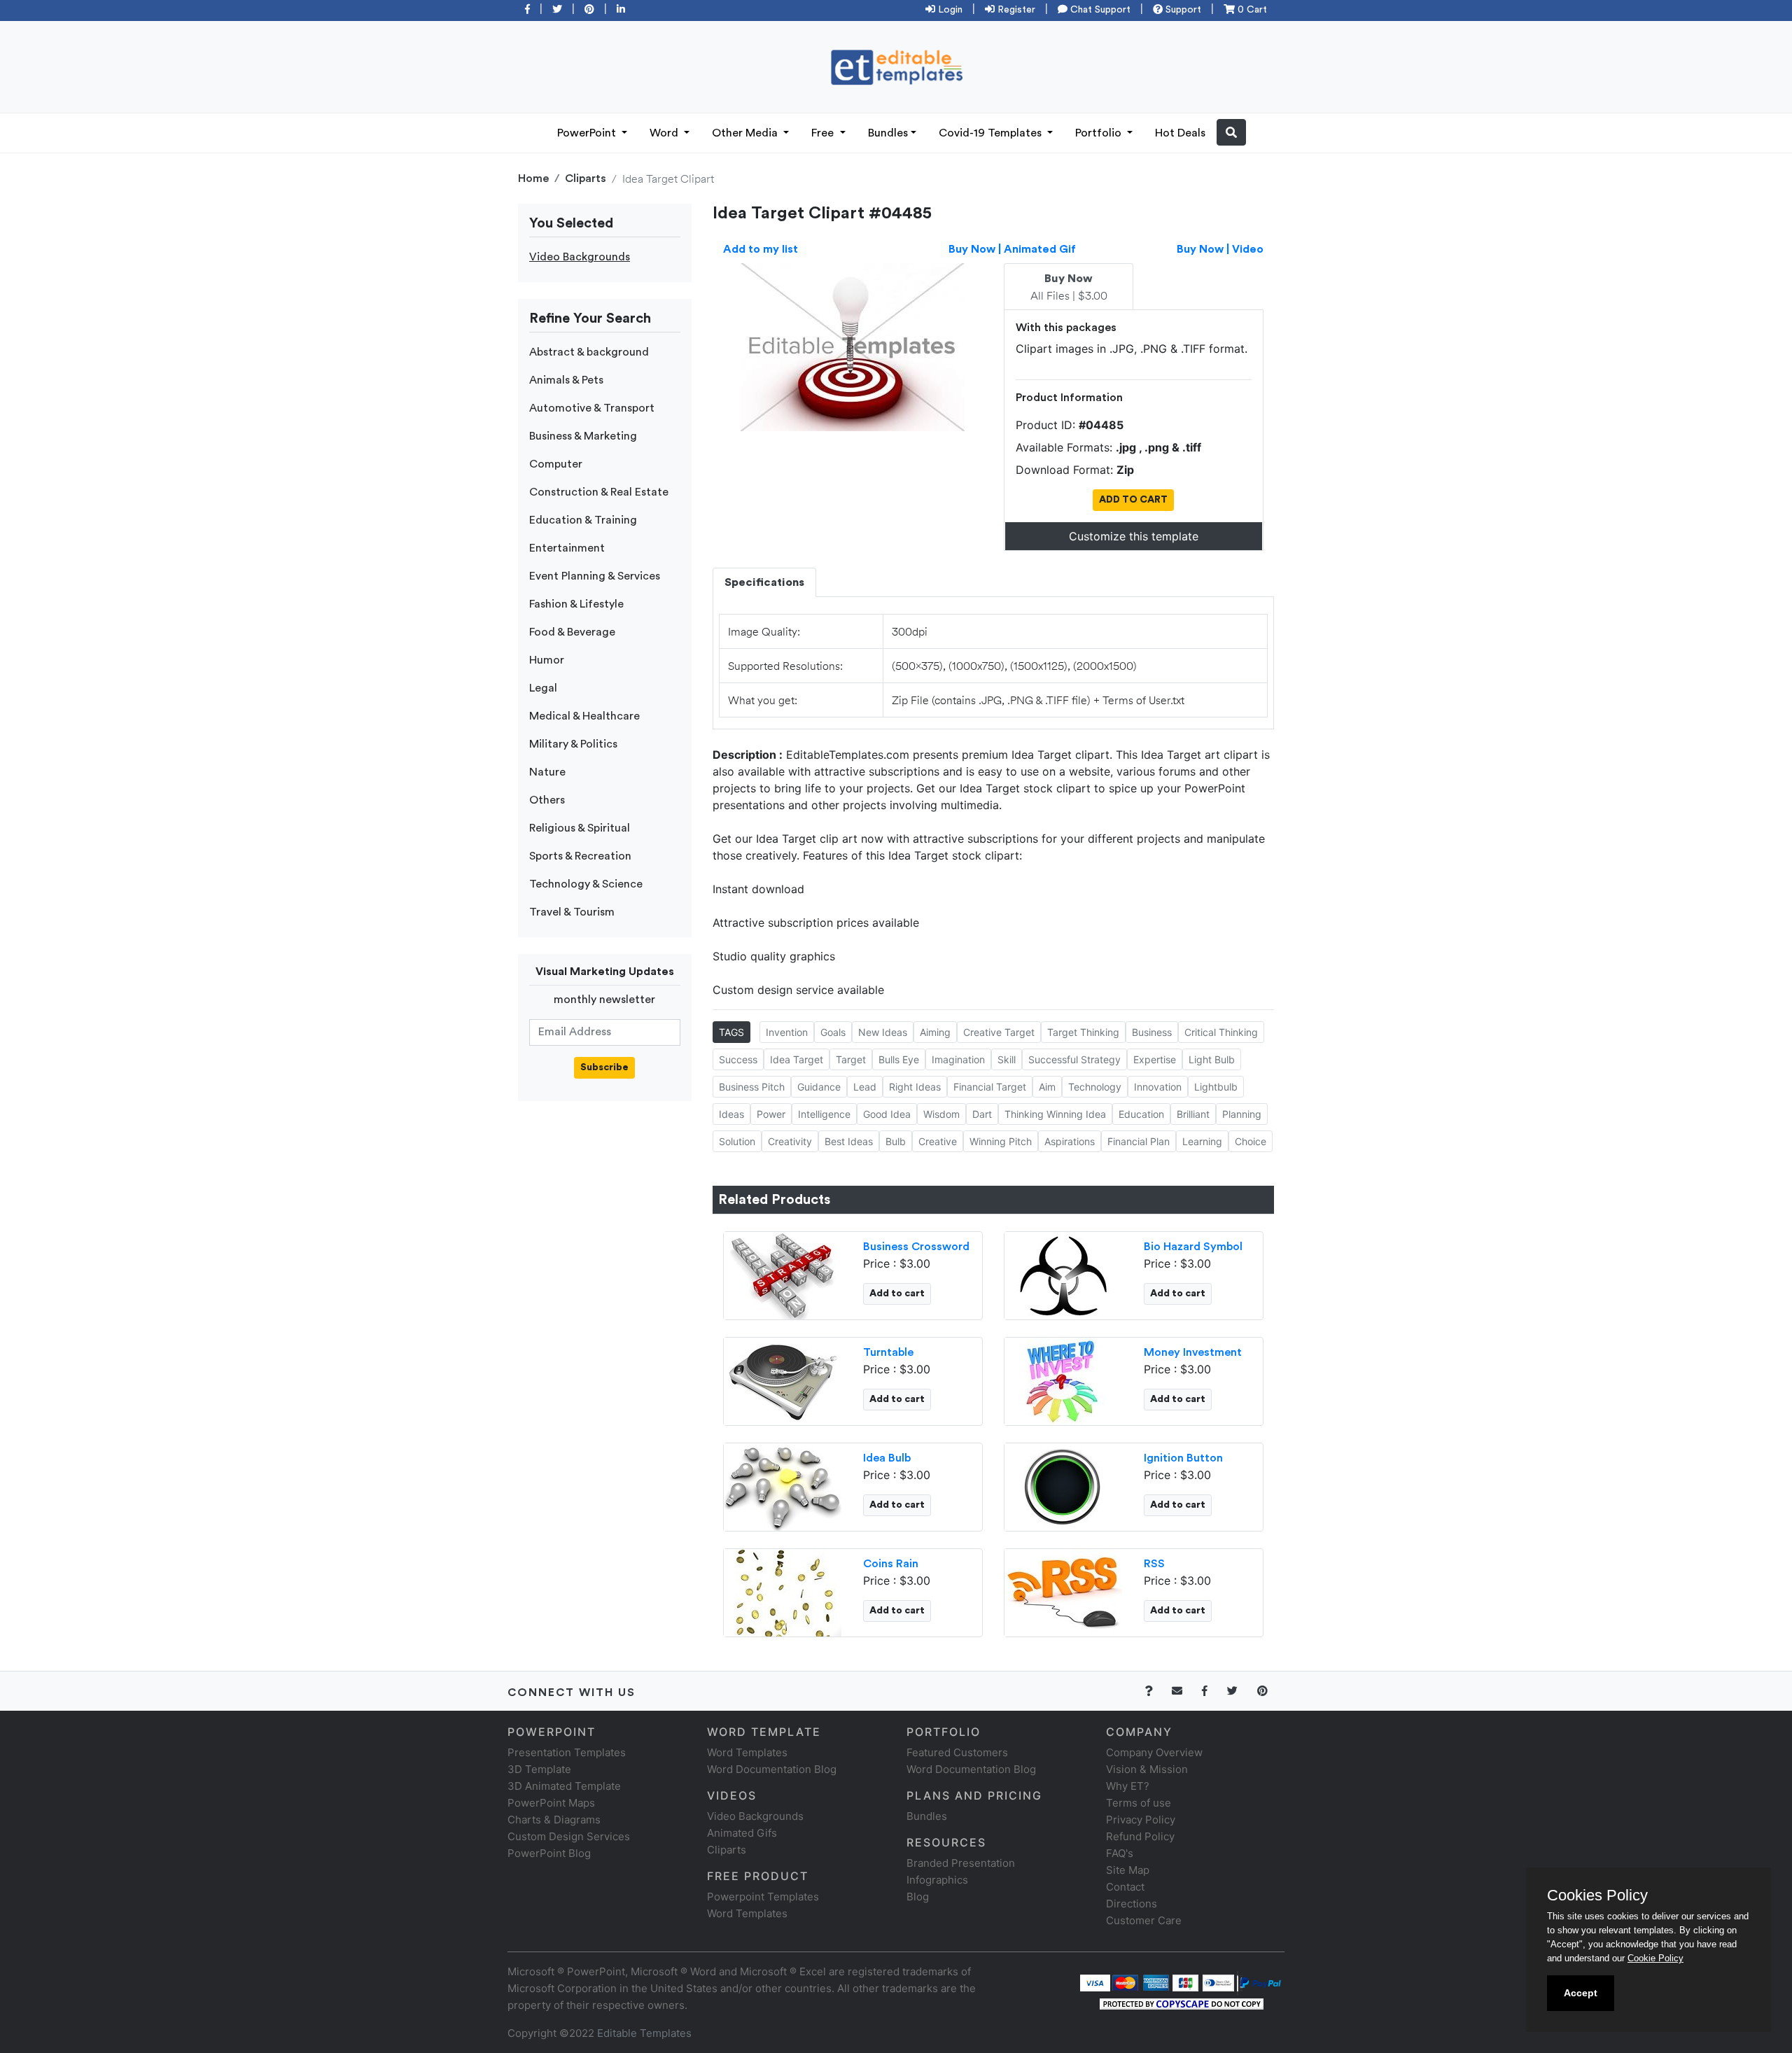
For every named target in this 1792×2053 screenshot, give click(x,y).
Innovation (1158, 1087)
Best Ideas (849, 1141)
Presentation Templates (567, 1752)
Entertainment (567, 548)
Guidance (819, 1087)
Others (547, 800)
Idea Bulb (887, 1458)
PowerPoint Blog (549, 1853)
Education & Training (583, 520)
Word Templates (747, 1752)
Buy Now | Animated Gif (1012, 249)
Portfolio (1100, 133)
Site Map (1128, 1870)
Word (665, 133)
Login (949, 10)
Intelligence (824, 1114)
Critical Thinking (1221, 1032)
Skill (1007, 1059)
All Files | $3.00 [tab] (1069, 288)
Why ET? (1128, 1786)
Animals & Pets (566, 380)
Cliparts (586, 178)
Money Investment (1193, 1352)
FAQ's (1120, 1853)
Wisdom (941, 1114)
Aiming (935, 1032)
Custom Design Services (569, 1836)
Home (533, 178)
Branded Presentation (961, 1863)
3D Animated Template (564, 1786)
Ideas (731, 1114)
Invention (787, 1032)
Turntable (888, 1352)
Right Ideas (915, 1087)
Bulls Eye (899, 1059)
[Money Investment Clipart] (1063, 1380)
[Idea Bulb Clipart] (783, 1485)
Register (1015, 10)
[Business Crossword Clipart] (783, 1274)
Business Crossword (916, 1247)
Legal (543, 688)
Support (1182, 10)
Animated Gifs (742, 1833)
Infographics (937, 1880)
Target (851, 1059)
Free (824, 133)
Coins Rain (891, 1564)
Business (1152, 1032)
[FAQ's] (1157, 1691)
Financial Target (990, 1087)
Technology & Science (586, 884)
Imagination (958, 1059)
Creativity (790, 1141)
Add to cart (897, 1294)
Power (771, 1114)
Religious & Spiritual (580, 828)
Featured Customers (957, 1752)
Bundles (888, 133)
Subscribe (604, 1067)
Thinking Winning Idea (1055, 1114)
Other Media (746, 133)
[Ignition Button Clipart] (1063, 1485)
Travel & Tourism (572, 912)
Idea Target (797, 1059)
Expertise (1155, 1059)
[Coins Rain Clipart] (783, 1591)
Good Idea (887, 1114)
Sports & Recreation (580, 856)
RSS (1154, 1564)
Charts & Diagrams (554, 1820)
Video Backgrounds (580, 257)
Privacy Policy (1141, 1820)
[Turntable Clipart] (783, 1380)
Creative (938, 1141)
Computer (556, 464)
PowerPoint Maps (551, 1803)
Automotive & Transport (592, 408)
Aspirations (1070, 1141)
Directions (1132, 1904)
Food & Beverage (572, 632)
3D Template (539, 1769)
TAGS (731, 1032)
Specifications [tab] (764, 582)
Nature (547, 772)
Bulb (896, 1141)
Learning (1202, 1141)
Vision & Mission (1147, 1769)
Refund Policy (1140, 1836)
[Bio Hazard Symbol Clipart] (1063, 1274)
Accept (1581, 1993)
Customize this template (1134, 536)
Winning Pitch (1001, 1141)
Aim (1047, 1087)
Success (738, 1059)
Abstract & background (589, 352)
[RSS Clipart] (1063, 1591)
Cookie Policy (1655, 1958)
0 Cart (1251, 10)
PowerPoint (588, 133)
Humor (547, 660)
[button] (1231, 132)
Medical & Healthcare (584, 716)
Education (1141, 1114)
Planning (1242, 1114)
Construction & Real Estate (599, 492)
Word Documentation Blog (772, 1769)
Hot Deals (1180, 133)
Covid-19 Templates (992, 133)
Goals (833, 1032)
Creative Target (999, 1032)
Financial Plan (1139, 1141)
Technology (1095, 1087)
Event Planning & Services (595, 576)
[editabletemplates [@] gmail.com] (1185, 1691)
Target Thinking (1083, 1032)
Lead (865, 1087)
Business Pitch (752, 1087)
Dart (982, 1114)
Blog (918, 1897)
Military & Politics (573, 744)
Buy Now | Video (1220, 249)
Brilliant (1193, 1114)
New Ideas (883, 1032)
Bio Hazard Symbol (1193, 1247)
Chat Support (1099, 10)
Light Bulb (1212, 1059)
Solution (737, 1141)
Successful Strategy (1074, 1059)
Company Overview (1154, 1752)
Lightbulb (1216, 1087)
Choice (1251, 1141)
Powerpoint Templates (763, 1897)
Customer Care (1144, 1920)
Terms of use (1139, 1803)
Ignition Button (1183, 1458)
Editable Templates (644, 2033)
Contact (1125, 1887)
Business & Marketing (583, 436)
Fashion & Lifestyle (576, 604)
